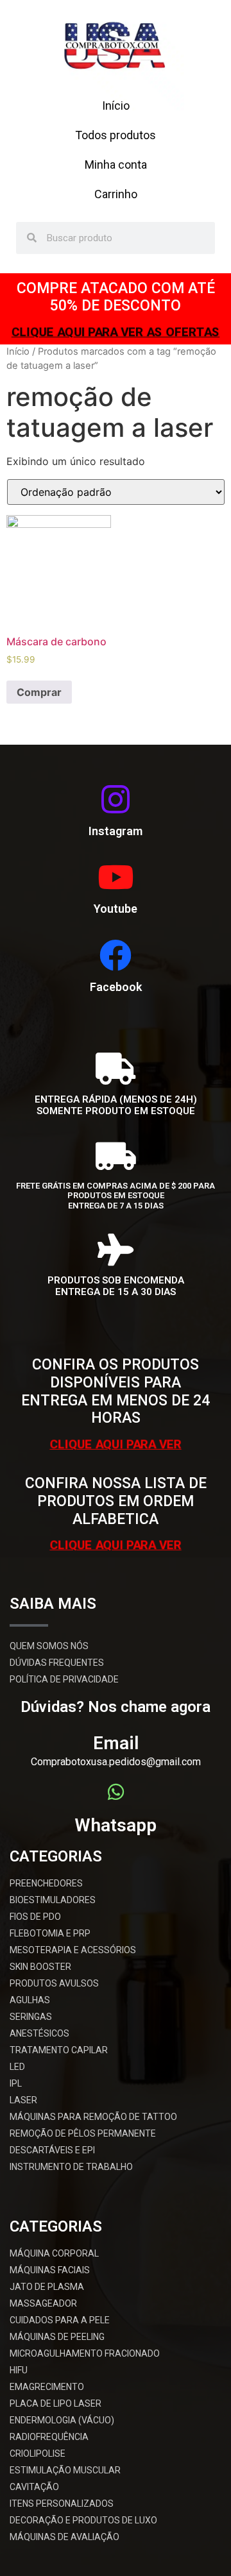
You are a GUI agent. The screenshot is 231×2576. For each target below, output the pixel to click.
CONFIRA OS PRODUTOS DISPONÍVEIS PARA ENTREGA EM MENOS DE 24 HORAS (116, 1391)
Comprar (39, 692)
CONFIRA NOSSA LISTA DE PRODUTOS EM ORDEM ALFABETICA (116, 1501)
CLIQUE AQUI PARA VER (116, 1444)
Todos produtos (116, 135)
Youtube (116, 909)
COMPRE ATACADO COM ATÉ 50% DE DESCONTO (116, 297)
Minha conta (116, 165)
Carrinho (116, 194)
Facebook (116, 987)
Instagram (116, 831)
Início (116, 106)
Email (116, 1743)
